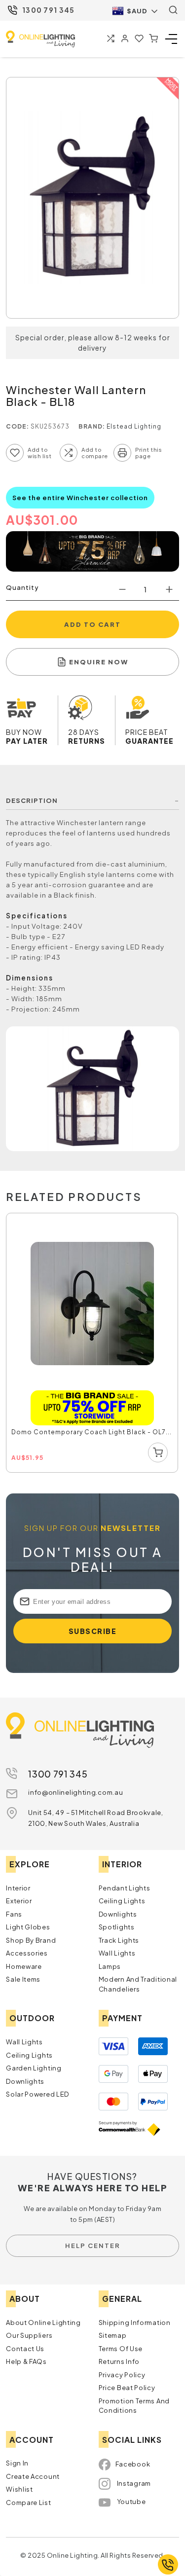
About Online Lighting (43, 2322)
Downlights (118, 1914)
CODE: (18, 426)
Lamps (110, 1966)
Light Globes (28, 1927)
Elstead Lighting (134, 426)
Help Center (93, 2246)
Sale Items (23, 1979)
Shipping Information (135, 2322)
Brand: (92, 426)
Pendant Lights (125, 1888)
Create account (33, 2476)
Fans (14, 1914)
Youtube (131, 2502)
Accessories (27, 1953)
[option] (92, 1343)
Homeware (24, 1966)
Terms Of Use (121, 2349)
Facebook (133, 2464)
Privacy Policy (122, 2375)
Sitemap (113, 2335)
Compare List (28, 2503)
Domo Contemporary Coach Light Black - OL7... (92, 1432)
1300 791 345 (49, 10)
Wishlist (19, 2489)
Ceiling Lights (122, 1901)
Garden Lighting (34, 2068)
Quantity (22, 587)
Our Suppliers (29, 2335)
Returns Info (119, 2361)
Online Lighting (40, 39)
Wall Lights (117, 1953)
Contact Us (25, 2349)
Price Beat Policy (127, 2388)
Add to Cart (92, 624)
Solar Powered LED (37, 2094)
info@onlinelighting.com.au (75, 1792)
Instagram (134, 2483)
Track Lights (119, 1940)
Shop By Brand (31, 1940)
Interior (18, 1888)
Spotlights (117, 1927)
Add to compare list (69, 453)
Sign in (17, 2463)
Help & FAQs (26, 2361)
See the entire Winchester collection (80, 498)
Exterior (19, 1901)
